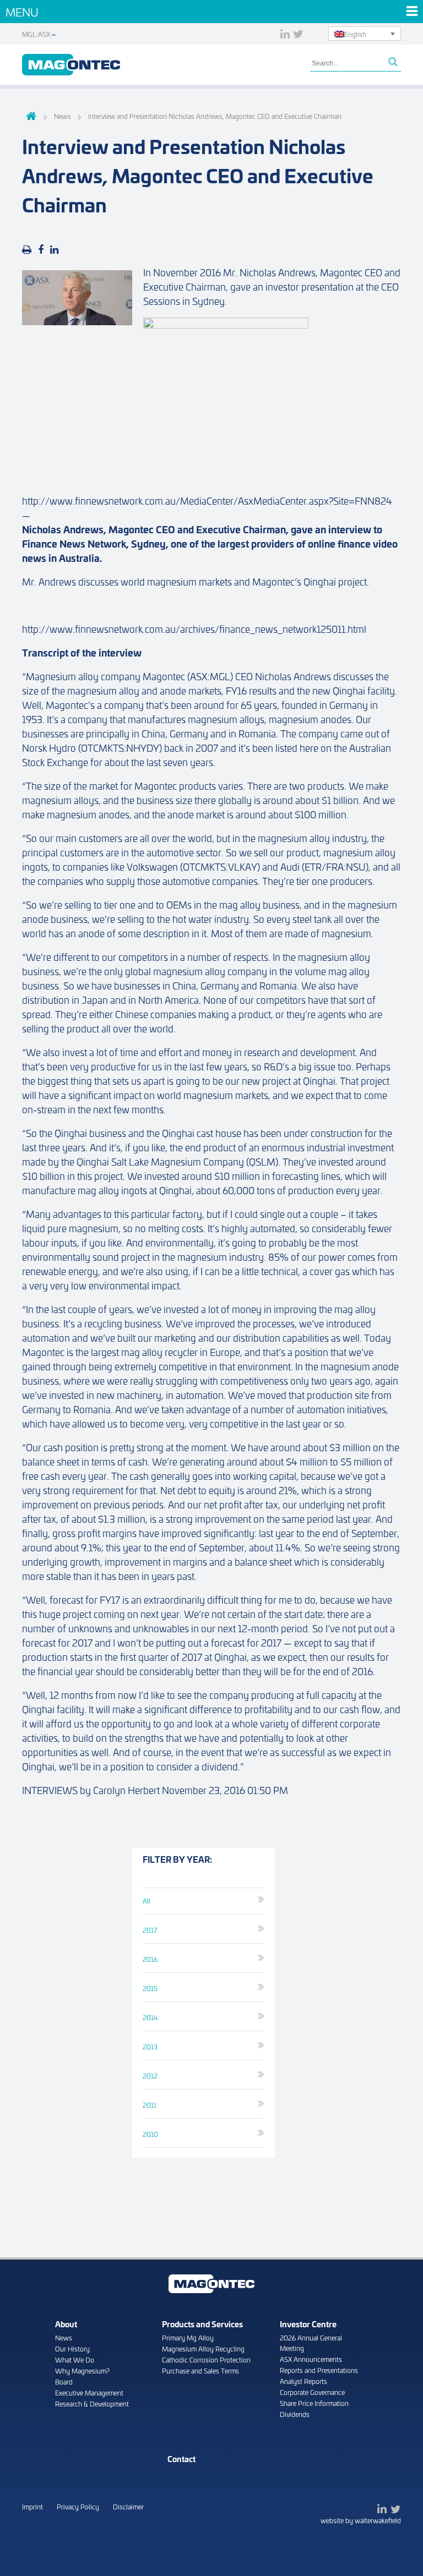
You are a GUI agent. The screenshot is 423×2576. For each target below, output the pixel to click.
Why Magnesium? (82, 2370)
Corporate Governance (312, 2392)
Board (64, 2381)
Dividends (295, 2414)
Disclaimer (128, 2506)
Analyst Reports (303, 2381)
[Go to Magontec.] (29, 117)
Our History (72, 2348)
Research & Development (92, 2403)
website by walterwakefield (361, 2520)
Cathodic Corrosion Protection (206, 2359)
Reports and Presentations (319, 2370)
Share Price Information (314, 2403)
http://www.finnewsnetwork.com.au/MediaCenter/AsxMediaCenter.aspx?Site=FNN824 (207, 500)
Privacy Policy (78, 2506)
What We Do (75, 2359)
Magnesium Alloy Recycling (203, 2348)
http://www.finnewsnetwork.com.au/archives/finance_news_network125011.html (194, 628)
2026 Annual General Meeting (311, 2343)
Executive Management (89, 2392)
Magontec (71, 65)
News (64, 2337)
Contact (181, 2459)
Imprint (32, 2506)
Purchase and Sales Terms (200, 2370)
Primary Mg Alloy (188, 2337)
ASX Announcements (311, 2359)
